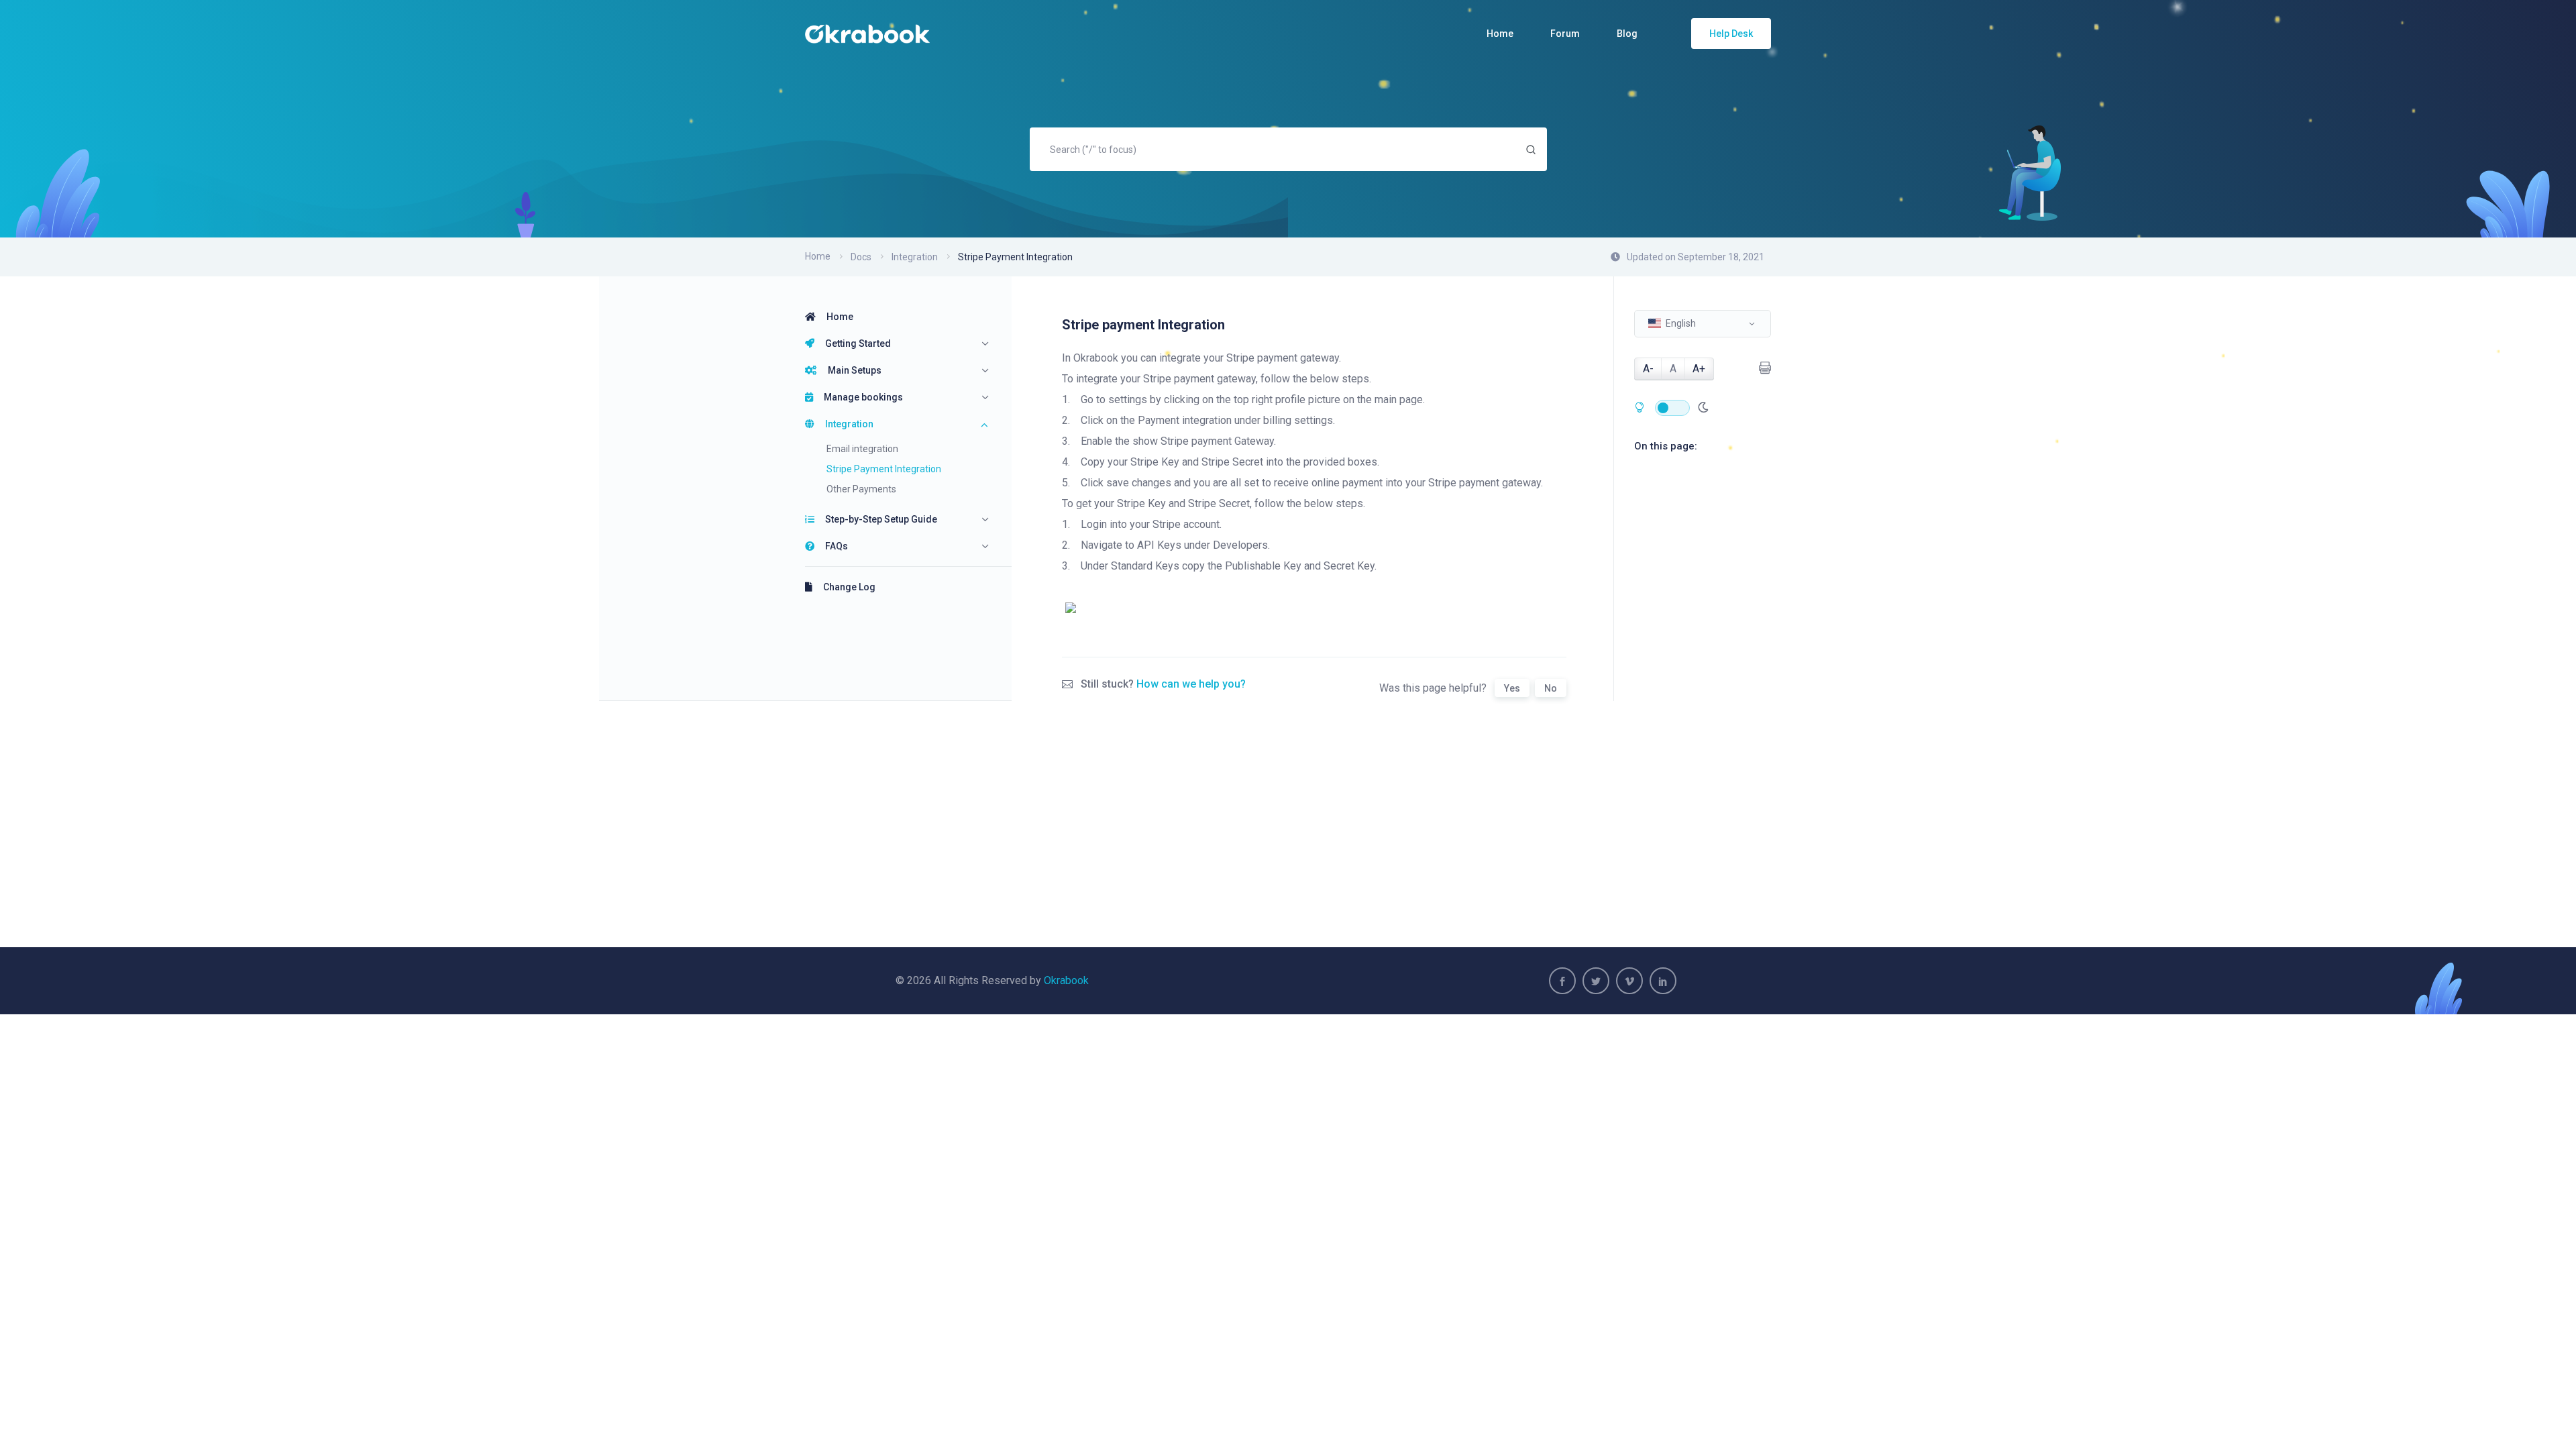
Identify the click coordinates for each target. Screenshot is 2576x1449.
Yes (1512, 688)
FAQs (837, 546)
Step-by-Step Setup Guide (881, 519)
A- (1648, 369)
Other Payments (861, 489)
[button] (1703, 324)
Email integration (862, 449)
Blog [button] (1627, 34)
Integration (849, 424)
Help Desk (1731, 34)
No (1551, 688)
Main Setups (855, 370)
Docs (861, 257)
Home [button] (1500, 34)
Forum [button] (1565, 34)
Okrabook (1066, 980)
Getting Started (858, 343)
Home (818, 256)
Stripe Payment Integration (884, 469)
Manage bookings (863, 397)
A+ (1699, 369)
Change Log (849, 587)
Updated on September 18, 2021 (1696, 257)
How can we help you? (1191, 684)
